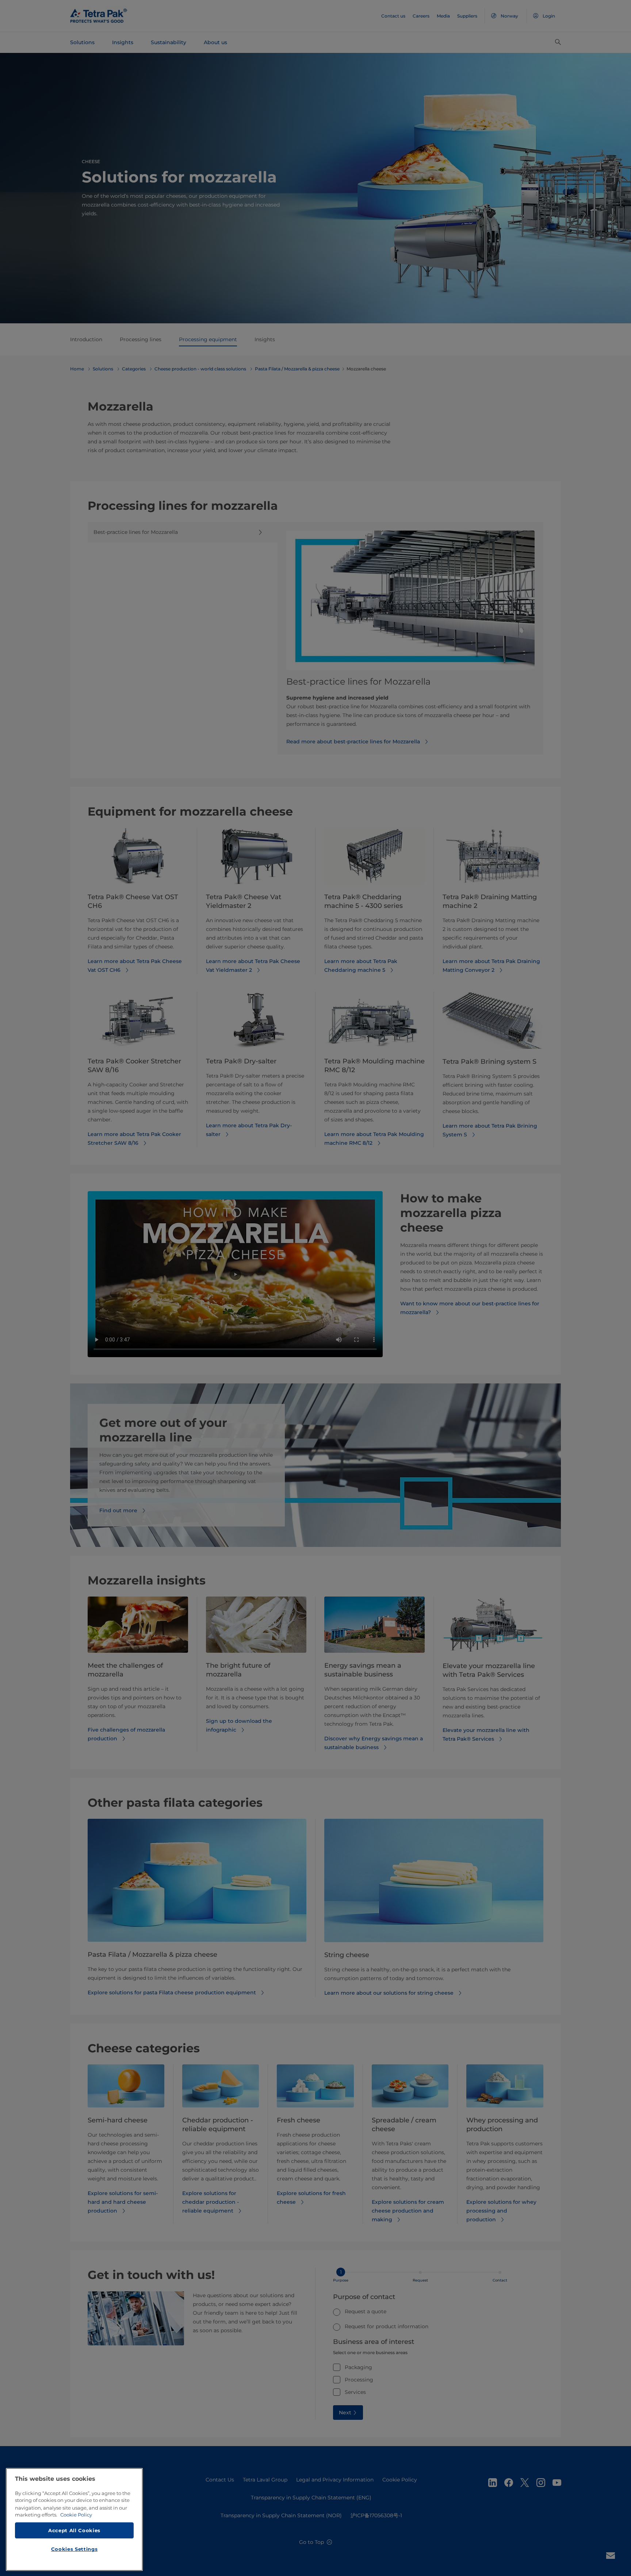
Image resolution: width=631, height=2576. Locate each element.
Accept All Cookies (74, 2530)
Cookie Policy (76, 2515)
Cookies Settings (74, 2549)
